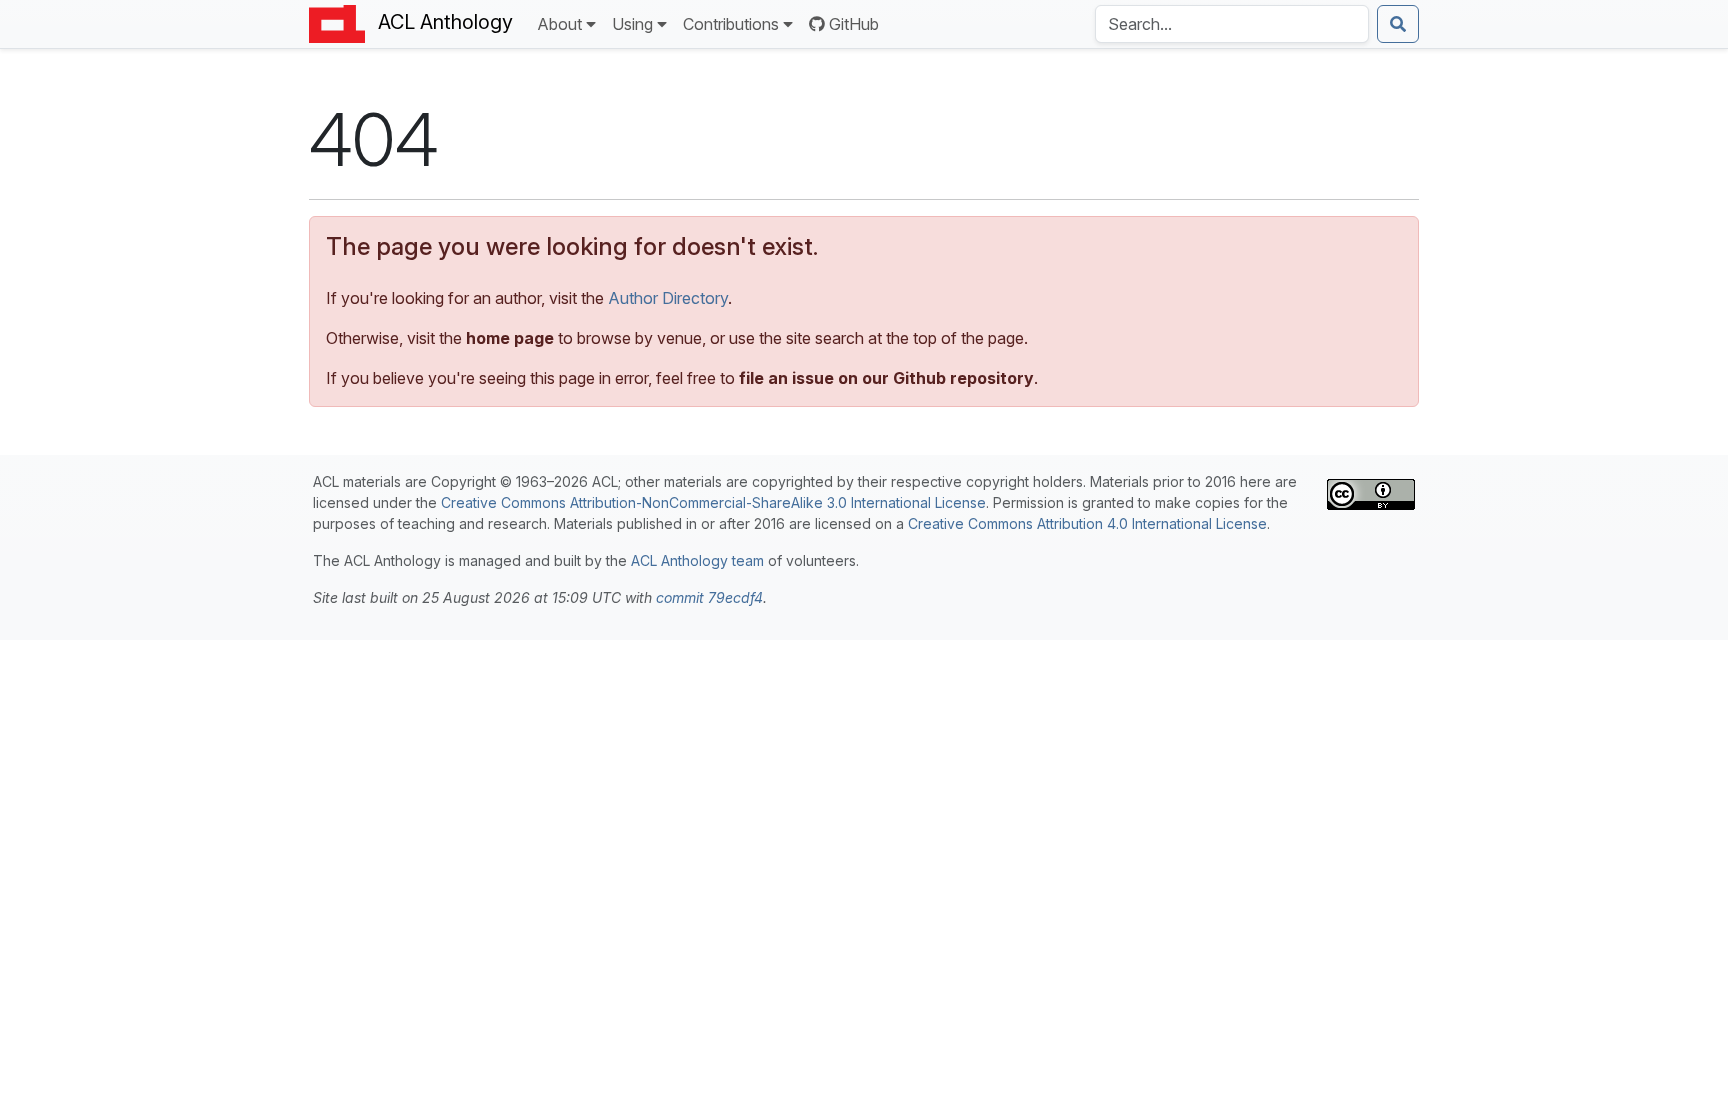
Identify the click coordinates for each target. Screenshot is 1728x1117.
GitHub (854, 24)
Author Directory (668, 298)
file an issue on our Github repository (886, 378)
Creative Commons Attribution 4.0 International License (1087, 523)
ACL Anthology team (697, 560)
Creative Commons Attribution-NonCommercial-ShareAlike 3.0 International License (713, 502)
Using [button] (632, 24)
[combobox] (1232, 24)
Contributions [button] (731, 24)
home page (510, 338)
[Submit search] (1398, 24)
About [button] (559, 24)
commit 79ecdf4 (709, 597)
